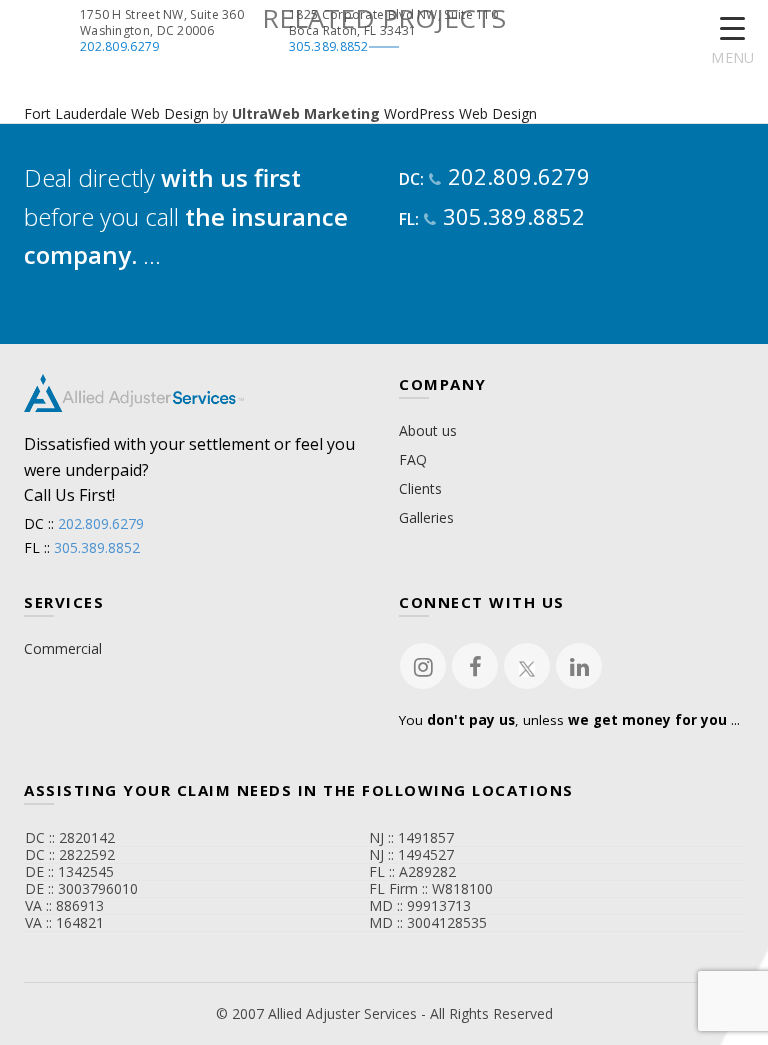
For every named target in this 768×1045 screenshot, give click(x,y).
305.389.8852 (329, 47)
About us (428, 430)
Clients (420, 488)
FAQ (413, 459)
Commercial (63, 648)
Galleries (426, 517)
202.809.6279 (120, 47)
